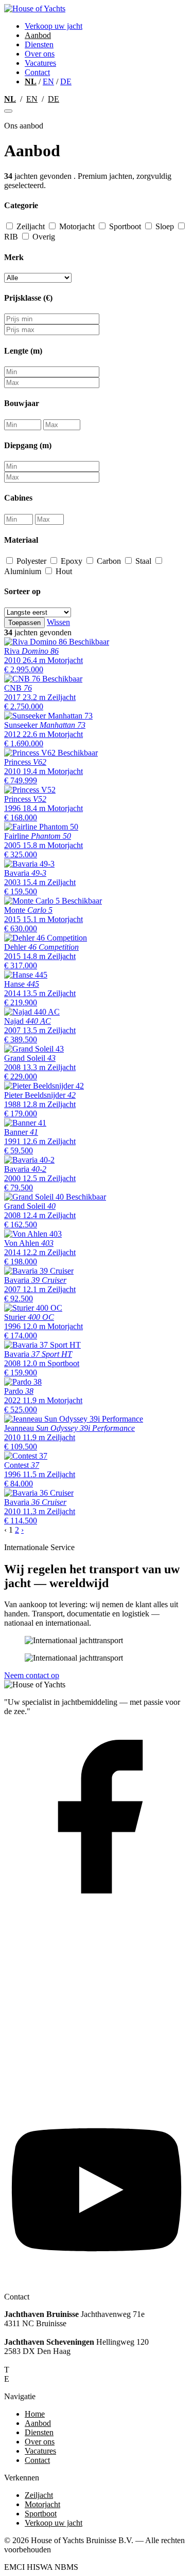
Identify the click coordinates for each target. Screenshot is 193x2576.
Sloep (165, 226)
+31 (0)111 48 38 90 (47, 2370)
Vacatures (40, 63)
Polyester (31, 561)
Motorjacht (77, 226)
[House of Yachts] (35, 8)
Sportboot (125, 226)
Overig (43, 237)
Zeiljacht (31, 226)
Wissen (58, 622)
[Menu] (8, 111)
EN (48, 81)
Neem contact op (32, 1675)
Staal (143, 561)
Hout (63, 571)
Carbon (109, 561)
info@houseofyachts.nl (51, 2379)
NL (31, 81)
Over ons (40, 54)
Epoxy (72, 561)
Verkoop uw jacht (54, 26)
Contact (37, 72)
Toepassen (24, 623)
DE (66, 81)
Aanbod (38, 35)
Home (35, 2414)
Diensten (39, 44)
